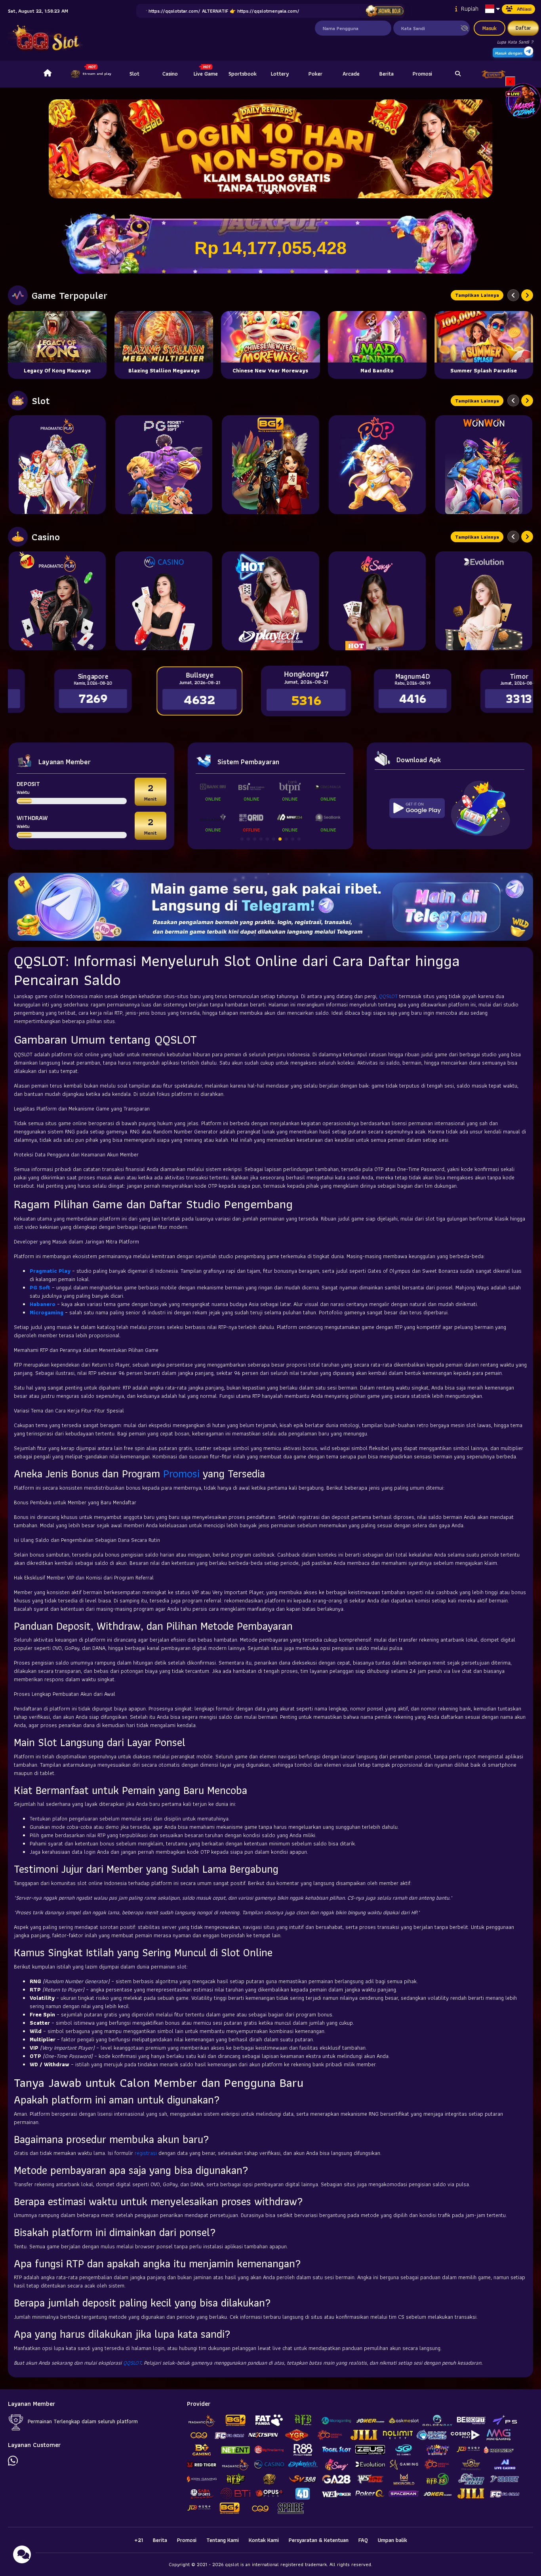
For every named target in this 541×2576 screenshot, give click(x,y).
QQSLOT (388, 996)
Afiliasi (524, 9)
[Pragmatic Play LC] (57, 601)
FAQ (363, 2540)
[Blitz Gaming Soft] (270, 465)
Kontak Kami (264, 2540)
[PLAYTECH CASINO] (270, 601)
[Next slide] (527, 295)
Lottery (280, 74)
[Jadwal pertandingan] (385, 11)
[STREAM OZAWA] (523, 100)
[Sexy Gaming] (377, 601)
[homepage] (48, 74)
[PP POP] (377, 465)
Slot (134, 74)
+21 (139, 2540)
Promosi (422, 74)
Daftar (523, 28)
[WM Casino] (164, 601)
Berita (387, 74)
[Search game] (458, 74)
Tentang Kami (223, 2540)
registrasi (146, 2153)
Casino (170, 74)
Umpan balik (392, 2540)
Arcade (351, 74)
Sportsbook (243, 74)
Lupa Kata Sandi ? (515, 42)
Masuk (490, 28)
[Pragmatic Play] (57, 465)
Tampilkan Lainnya (477, 295)
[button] (483, 149)
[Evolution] (484, 601)
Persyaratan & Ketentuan (319, 2540)
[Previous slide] (513, 295)
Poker (315, 74)
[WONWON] (484, 465)
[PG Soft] (164, 465)
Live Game (206, 74)
